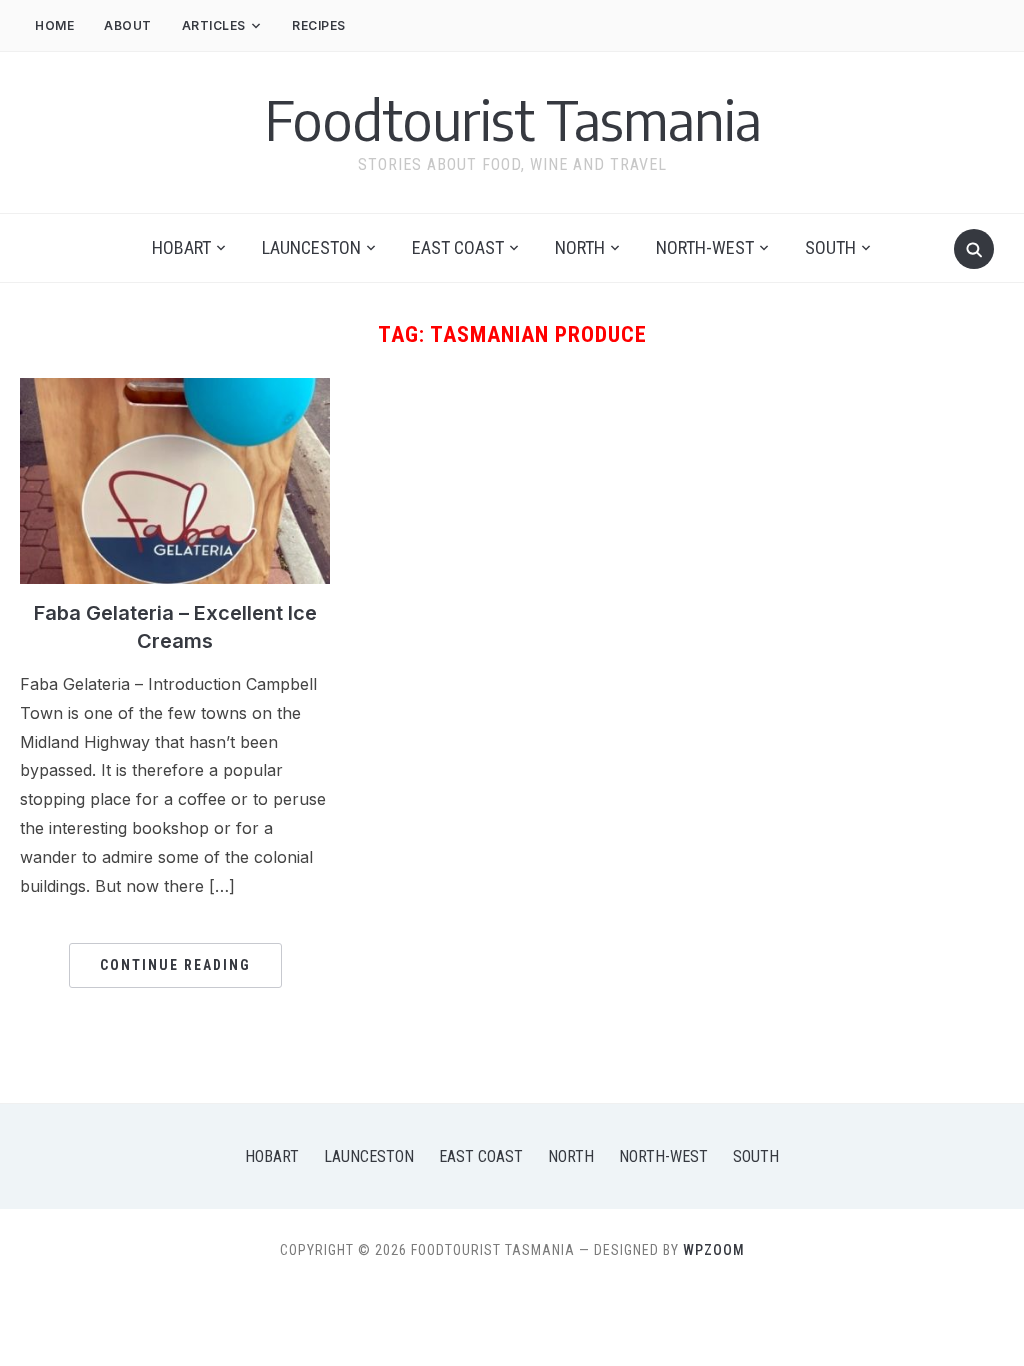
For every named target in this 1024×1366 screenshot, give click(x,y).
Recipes (319, 25)
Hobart (181, 247)
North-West (705, 247)
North (580, 247)
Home (54, 25)
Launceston (311, 247)
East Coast (458, 247)
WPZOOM (714, 1250)
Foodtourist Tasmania (512, 119)
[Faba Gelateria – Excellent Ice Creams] (175, 390)
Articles (214, 25)
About (128, 25)
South (830, 247)
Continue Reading (175, 965)
